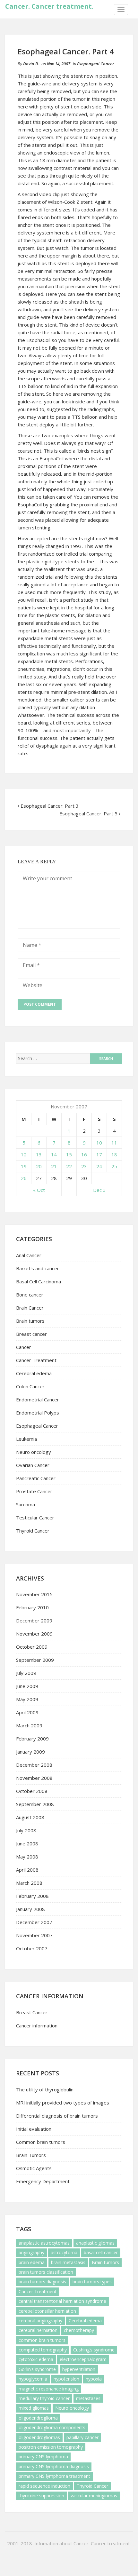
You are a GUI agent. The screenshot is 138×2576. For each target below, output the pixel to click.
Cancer (24, 1347)
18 (114, 1154)
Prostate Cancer (34, 1491)
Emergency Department (43, 2181)
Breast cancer (31, 1334)
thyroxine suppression (41, 2496)
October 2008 (32, 1791)
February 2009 (32, 1739)
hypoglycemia (33, 2379)
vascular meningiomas (94, 2496)
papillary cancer (82, 2437)
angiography (31, 2252)
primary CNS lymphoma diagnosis (54, 2466)
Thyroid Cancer (33, 1531)
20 (39, 1166)
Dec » (99, 1190)
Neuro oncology (34, 1452)
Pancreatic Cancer (36, 1478)
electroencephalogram (83, 2359)
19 (24, 1166)
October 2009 (32, 1647)
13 (39, 1154)
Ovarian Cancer (33, 1465)
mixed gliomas (34, 2408)
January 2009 (30, 1752)
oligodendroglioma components (52, 2427)
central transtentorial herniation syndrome (62, 2301)
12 (24, 1154)
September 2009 (35, 1660)
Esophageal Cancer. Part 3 (50, 806)
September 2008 (35, 1804)
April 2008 (27, 1870)
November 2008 (34, 1778)
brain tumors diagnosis (42, 2282)
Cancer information (37, 2025)
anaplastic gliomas (95, 2243)
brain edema (32, 2262)
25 (114, 1166)
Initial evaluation (34, 2129)
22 (69, 1166)
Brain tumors (30, 1321)
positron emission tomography (51, 2447)
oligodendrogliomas (39, 2437)
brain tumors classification (46, 2272)
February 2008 (32, 1896)
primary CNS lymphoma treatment (54, 2476)
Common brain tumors (41, 2142)
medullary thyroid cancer (44, 2398)
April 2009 (27, 1712)
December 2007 (34, 1922)
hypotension (66, 2379)
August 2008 (30, 1817)
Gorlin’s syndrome (37, 2369)
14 (54, 1154)
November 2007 (34, 1935)
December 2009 (34, 1621)
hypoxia (94, 2379)
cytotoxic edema (36, 2359)
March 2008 (29, 1883)
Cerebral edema (34, 1373)
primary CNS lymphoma (43, 2457)
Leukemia (26, 1439)
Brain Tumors (31, 2155)
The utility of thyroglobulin (45, 2089)
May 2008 (27, 1857)
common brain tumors (42, 2340)
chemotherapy (79, 2330)
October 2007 (32, 1948)
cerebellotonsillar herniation (47, 2311)
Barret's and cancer (38, 1268)
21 (54, 1166)
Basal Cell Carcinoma (39, 1281)
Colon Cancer (30, 1386)
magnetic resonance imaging (49, 2389)
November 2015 (34, 1594)
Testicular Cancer (35, 1518)
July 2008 (26, 1830)
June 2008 (27, 1843)
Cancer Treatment (36, 1360)
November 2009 (34, 1634)
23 (84, 1166)
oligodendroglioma (38, 2418)
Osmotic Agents (34, 2168)
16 (84, 1154)
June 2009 (27, 1686)
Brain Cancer (30, 1308)
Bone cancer (30, 1295)
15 (69, 1154)
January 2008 (30, 1909)
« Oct (39, 1190)
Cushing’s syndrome (94, 2350)
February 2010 (32, 1607)
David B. (31, 64)
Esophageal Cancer (95, 64)
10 (99, 1143)
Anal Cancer (29, 1255)
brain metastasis (68, 2262)
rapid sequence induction (44, 2486)
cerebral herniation (38, 2330)
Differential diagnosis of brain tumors (57, 2116)
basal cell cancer (101, 2252)
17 (99, 1154)
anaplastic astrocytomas (44, 2243)
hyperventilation (79, 2369)
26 (24, 1178)
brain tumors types (92, 2282)
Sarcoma (26, 1504)
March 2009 (29, 1725)
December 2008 (34, 1765)
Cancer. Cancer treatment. (49, 6)
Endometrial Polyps (38, 1413)
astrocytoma (64, 2252)
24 (99, 1166)
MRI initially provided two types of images (63, 2103)
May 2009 (27, 1699)
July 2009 (26, 1673)
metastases (88, 2398)
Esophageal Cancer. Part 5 (88, 813)
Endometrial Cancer (38, 1399)
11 (114, 1143)
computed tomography (43, 2350)
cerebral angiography (40, 2321)
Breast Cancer (32, 2012)
